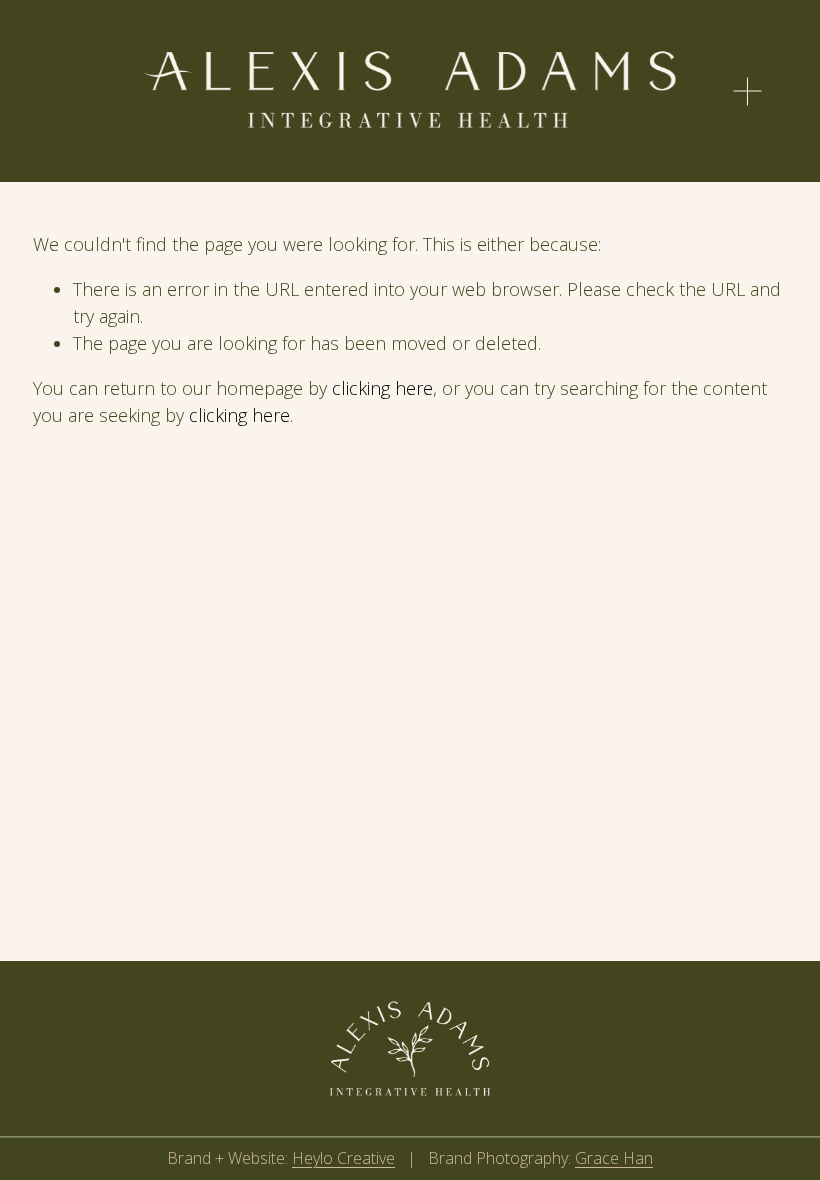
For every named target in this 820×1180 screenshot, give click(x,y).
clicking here (382, 388)
